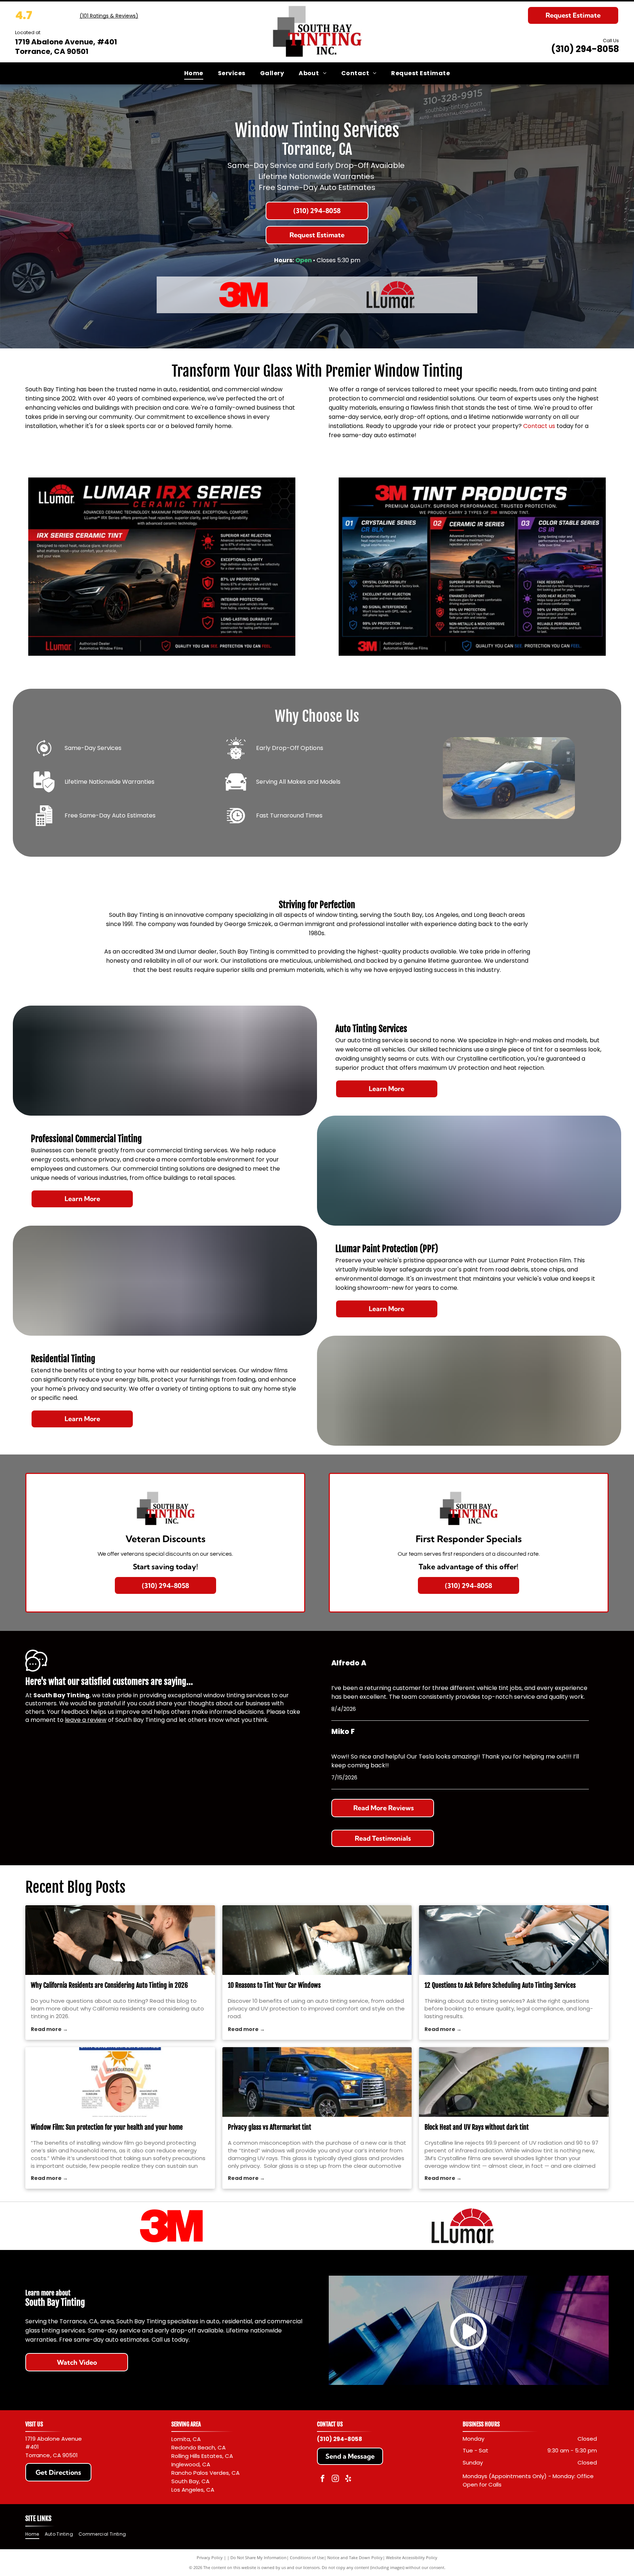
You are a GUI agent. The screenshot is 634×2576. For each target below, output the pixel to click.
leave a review (86, 1720)
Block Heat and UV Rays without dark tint (477, 2127)
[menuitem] (194, 73)
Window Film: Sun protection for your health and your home (107, 2127)
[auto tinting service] (317, 1940)
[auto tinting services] (514, 1940)
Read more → (49, 2029)
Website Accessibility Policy (412, 2557)
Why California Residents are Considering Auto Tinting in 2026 (109, 1985)
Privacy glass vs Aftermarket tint (269, 2127)
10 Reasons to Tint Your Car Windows (274, 1985)
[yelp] (348, 2479)
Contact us (539, 426)
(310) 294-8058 (585, 49)
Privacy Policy (210, 2557)
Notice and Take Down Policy (355, 2557)
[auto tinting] (120, 1940)
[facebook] (323, 2479)
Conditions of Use (307, 2557)
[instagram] (335, 2479)
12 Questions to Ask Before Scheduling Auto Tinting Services (500, 1985)
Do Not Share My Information (258, 2557)
